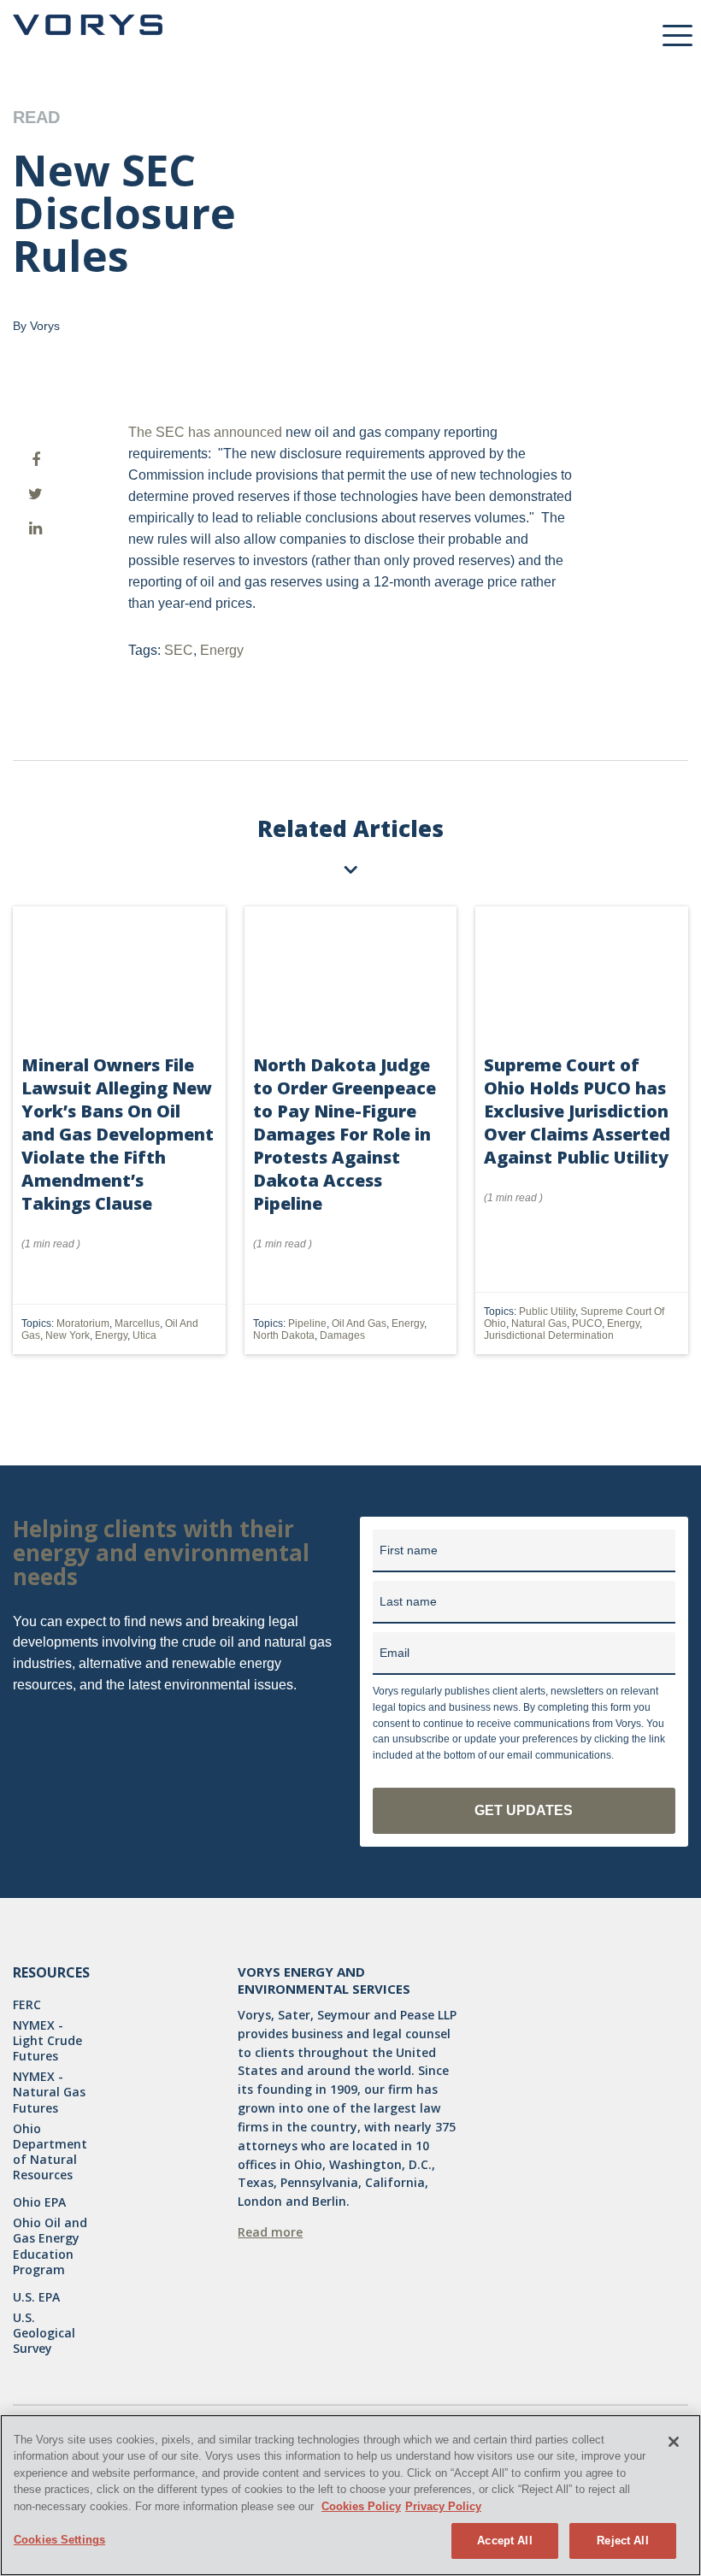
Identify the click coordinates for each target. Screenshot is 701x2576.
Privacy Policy (443, 2506)
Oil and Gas (359, 1323)
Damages (342, 1335)
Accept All (504, 2541)
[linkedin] (35, 528)
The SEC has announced (205, 432)
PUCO (587, 1323)
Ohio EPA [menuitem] (39, 2202)
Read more (270, 2232)
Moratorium (83, 1323)
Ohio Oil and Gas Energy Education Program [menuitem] (50, 2246)
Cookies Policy (361, 2506)
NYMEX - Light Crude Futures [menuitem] (47, 2041)
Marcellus (137, 1323)
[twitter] (35, 494)
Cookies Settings (59, 2540)
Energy (222, 650)
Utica (144, 1335)
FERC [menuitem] (27, 2005)
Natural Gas (539, 1323)
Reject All (622, 2541)
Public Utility (547, 1312)
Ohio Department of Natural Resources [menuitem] (50, 2152)
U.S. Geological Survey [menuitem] (44, 2333)
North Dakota (284, 1335)
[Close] (674, 2442)
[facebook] (35, 460)
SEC (179, 650)
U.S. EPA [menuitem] (36, 2297)
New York (68, 1335)
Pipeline (307, 1323)
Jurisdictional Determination (549, 1335)
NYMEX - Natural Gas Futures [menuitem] (49, 2092)
